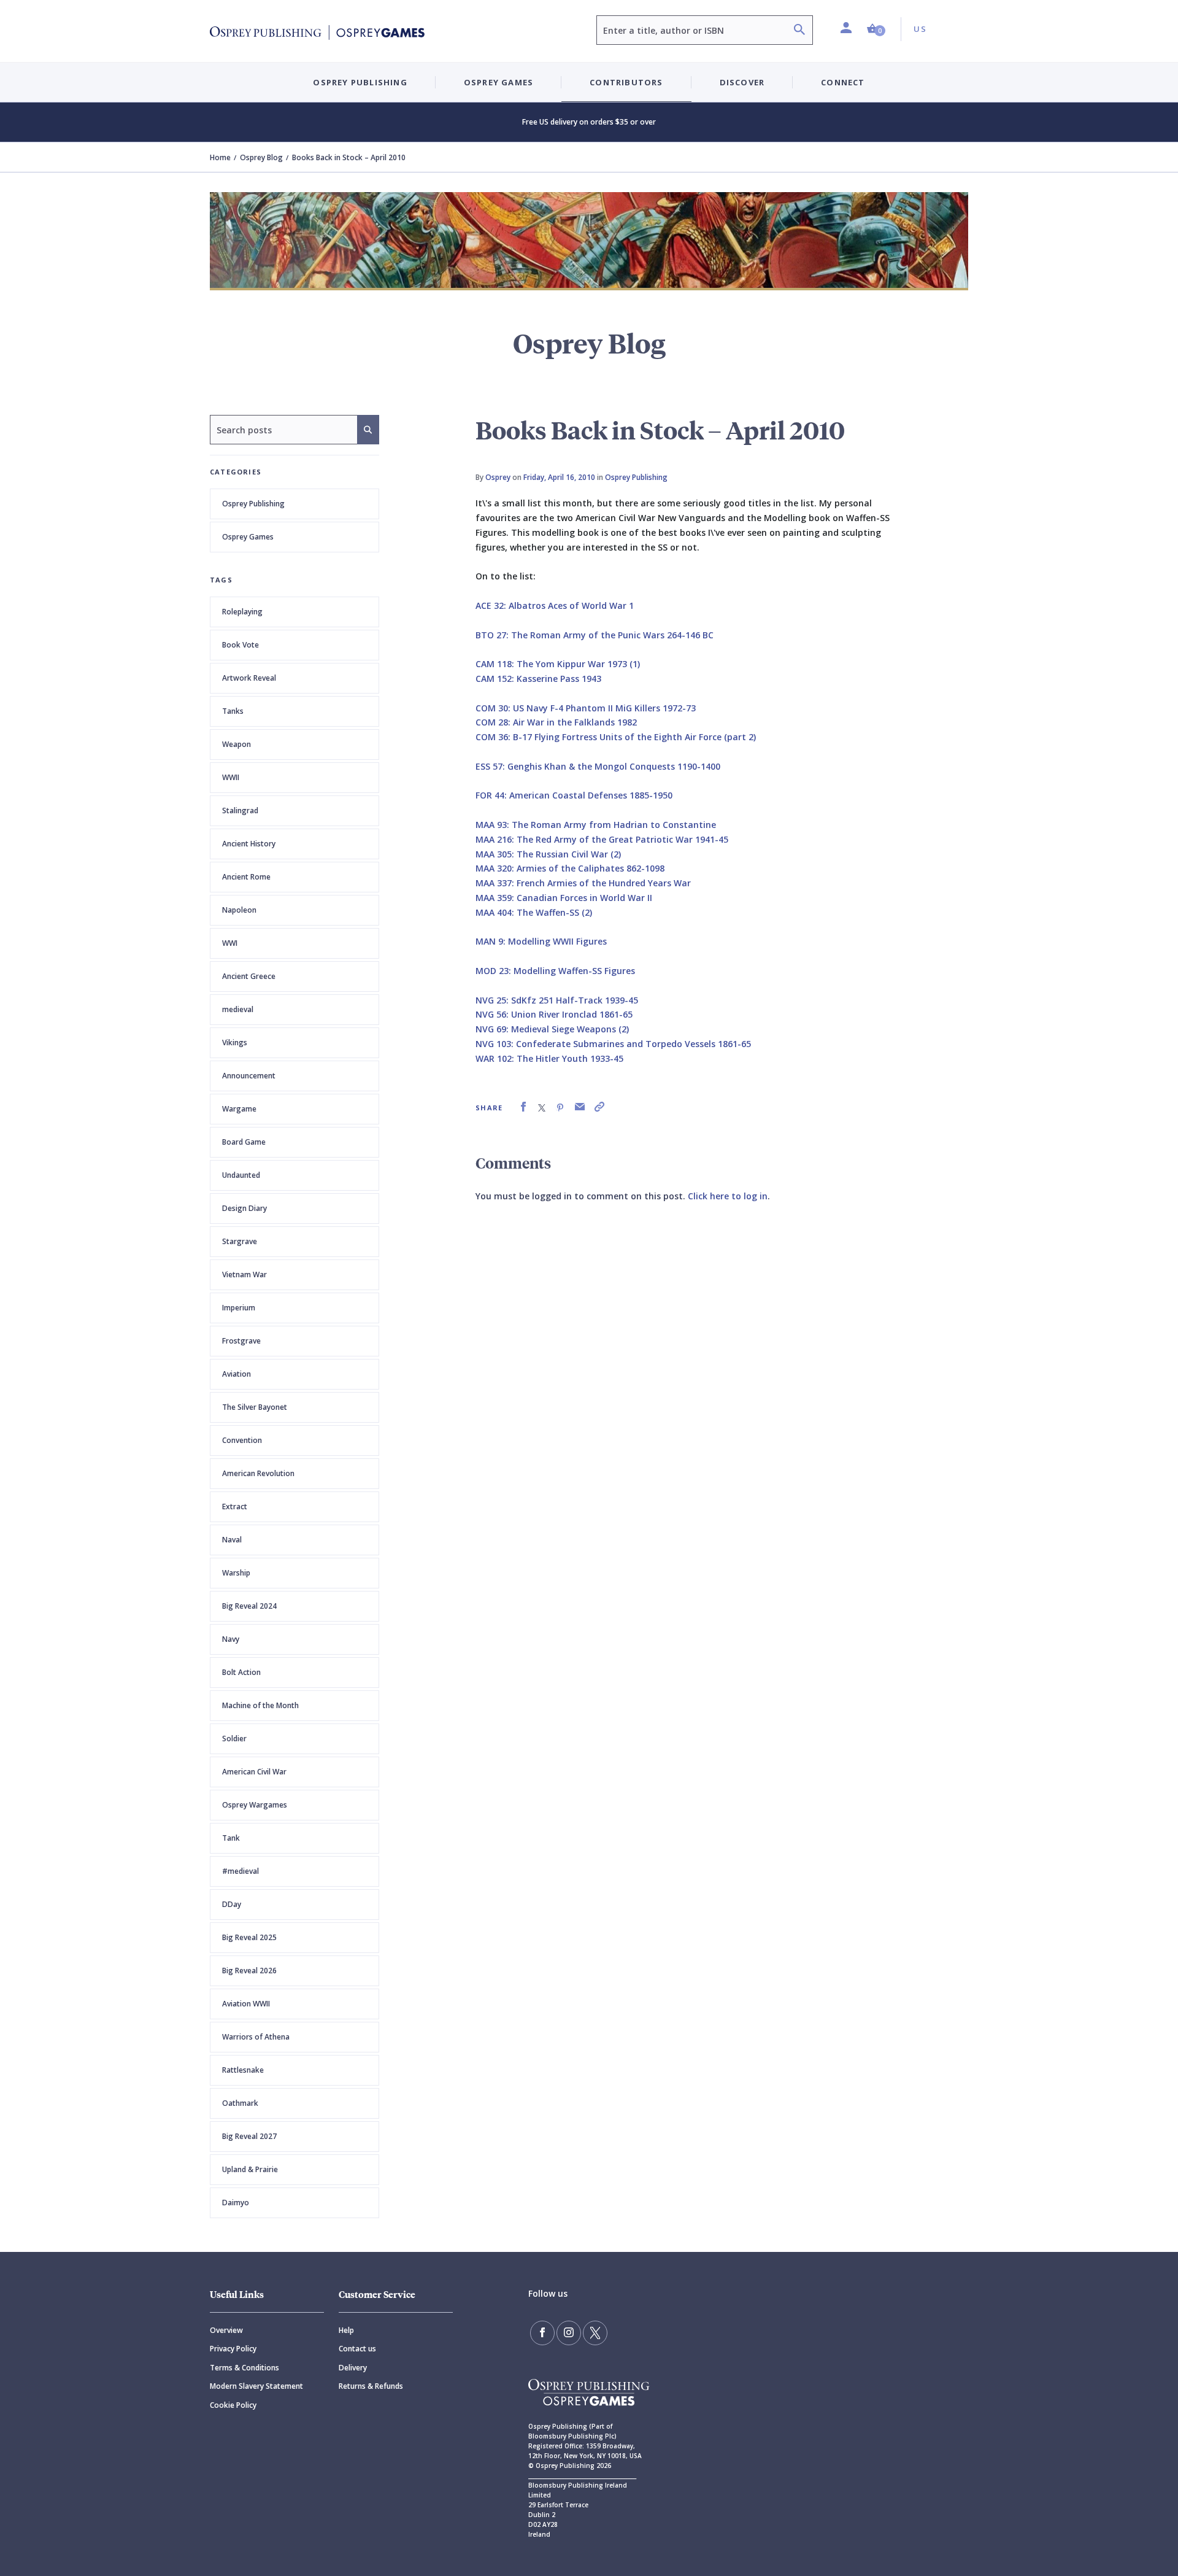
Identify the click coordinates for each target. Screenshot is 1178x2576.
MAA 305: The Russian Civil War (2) (548, 854)
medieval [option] (238, 1009)
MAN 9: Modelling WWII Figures (541, 941)
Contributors (626, 82)
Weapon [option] (237, 744)
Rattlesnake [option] (243, 2070)
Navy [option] (231, 1639)
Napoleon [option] (239, 910)
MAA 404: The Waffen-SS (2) (534, 912)
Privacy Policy (233, 2349)
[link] (523, 1107)
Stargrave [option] (240, 1241)
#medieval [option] (241, 1871)
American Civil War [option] (254, 1772)
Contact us (357, 2349)
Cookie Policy (233, 2405)
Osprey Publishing (253, 504)
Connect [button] (843, 82)
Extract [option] (235, 1507)
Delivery (353, 2368)
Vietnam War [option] (244, 1274)
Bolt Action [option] (241, 1672)
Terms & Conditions (244, 2368)
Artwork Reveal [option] (249, 678)
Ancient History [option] (249, 844)
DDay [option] (232, 1904)
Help (346, 2330)
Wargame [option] (239, 1109)
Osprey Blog (261, 157)
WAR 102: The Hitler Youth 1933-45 (549, 1058)
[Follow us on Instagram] (569, 2333)
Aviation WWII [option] (246, 2004)
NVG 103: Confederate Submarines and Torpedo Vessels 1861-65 (613, 1044)
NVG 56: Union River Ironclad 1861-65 (554, 1014)
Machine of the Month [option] (260, 1705)
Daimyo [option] (236, 2203)
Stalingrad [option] (240, 810)
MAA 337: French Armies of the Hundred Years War (583, 883)
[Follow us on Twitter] (595, 2333)
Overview (226, 2330)
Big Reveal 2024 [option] (249, 1606)
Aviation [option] (237, 1374)
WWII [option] (231, 777)
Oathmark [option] (240, 2103)
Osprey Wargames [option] (255, 1805)
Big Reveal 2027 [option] (249, 2136)
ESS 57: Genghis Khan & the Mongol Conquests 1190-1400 (598, 766)
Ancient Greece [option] (249, 976)
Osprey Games (248, 537)
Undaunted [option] (241, 1175)
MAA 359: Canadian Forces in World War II (564, 898)
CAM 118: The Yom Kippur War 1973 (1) (558, 664)
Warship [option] (236, 1573)
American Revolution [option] (258, 1473)
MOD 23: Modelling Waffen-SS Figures (555, 971)
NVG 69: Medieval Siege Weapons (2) (552, 1029)
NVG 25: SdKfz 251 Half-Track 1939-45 (557, 1000)
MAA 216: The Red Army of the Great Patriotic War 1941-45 (602, 839)
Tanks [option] (233, 711)
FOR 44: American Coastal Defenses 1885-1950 (574, 795)
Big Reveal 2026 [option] (249, 1971)
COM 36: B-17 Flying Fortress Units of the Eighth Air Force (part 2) (616, 737)
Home (220, 157)
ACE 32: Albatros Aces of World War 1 (555, 605)
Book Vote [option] (241, 645)
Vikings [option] (235, 1042)
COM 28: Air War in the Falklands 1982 (556, 722)
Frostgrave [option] (241, 1341)
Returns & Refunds (371, 2386)
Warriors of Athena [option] (256, 2037)
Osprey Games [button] (499, 82)
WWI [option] (230, 943)
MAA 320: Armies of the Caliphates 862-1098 (570, 868)
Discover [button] (742, 82)
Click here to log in (728, 1196)
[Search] (799, 31)
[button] (876, 29)
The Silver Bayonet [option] (255, 1407)
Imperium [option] (239, 1308)
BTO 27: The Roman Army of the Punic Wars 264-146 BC (595, 635)
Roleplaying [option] (242, 612)
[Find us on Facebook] (542, 2333)
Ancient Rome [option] (246, 877)
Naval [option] (232, 1540)
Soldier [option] (234, 1739)
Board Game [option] (244, 1142)
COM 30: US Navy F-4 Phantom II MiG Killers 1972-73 (586, 708)
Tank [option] (231, 1838)
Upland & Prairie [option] (250, 2169)
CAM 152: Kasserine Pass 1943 (538, 679)
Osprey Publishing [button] (360, 82)
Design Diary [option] (244, 1208)
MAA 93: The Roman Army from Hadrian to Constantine (596, 825)
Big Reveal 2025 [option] (249, 1937)
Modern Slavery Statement (256, 2386)
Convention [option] (242, 1440)
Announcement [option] (249, 1076)
